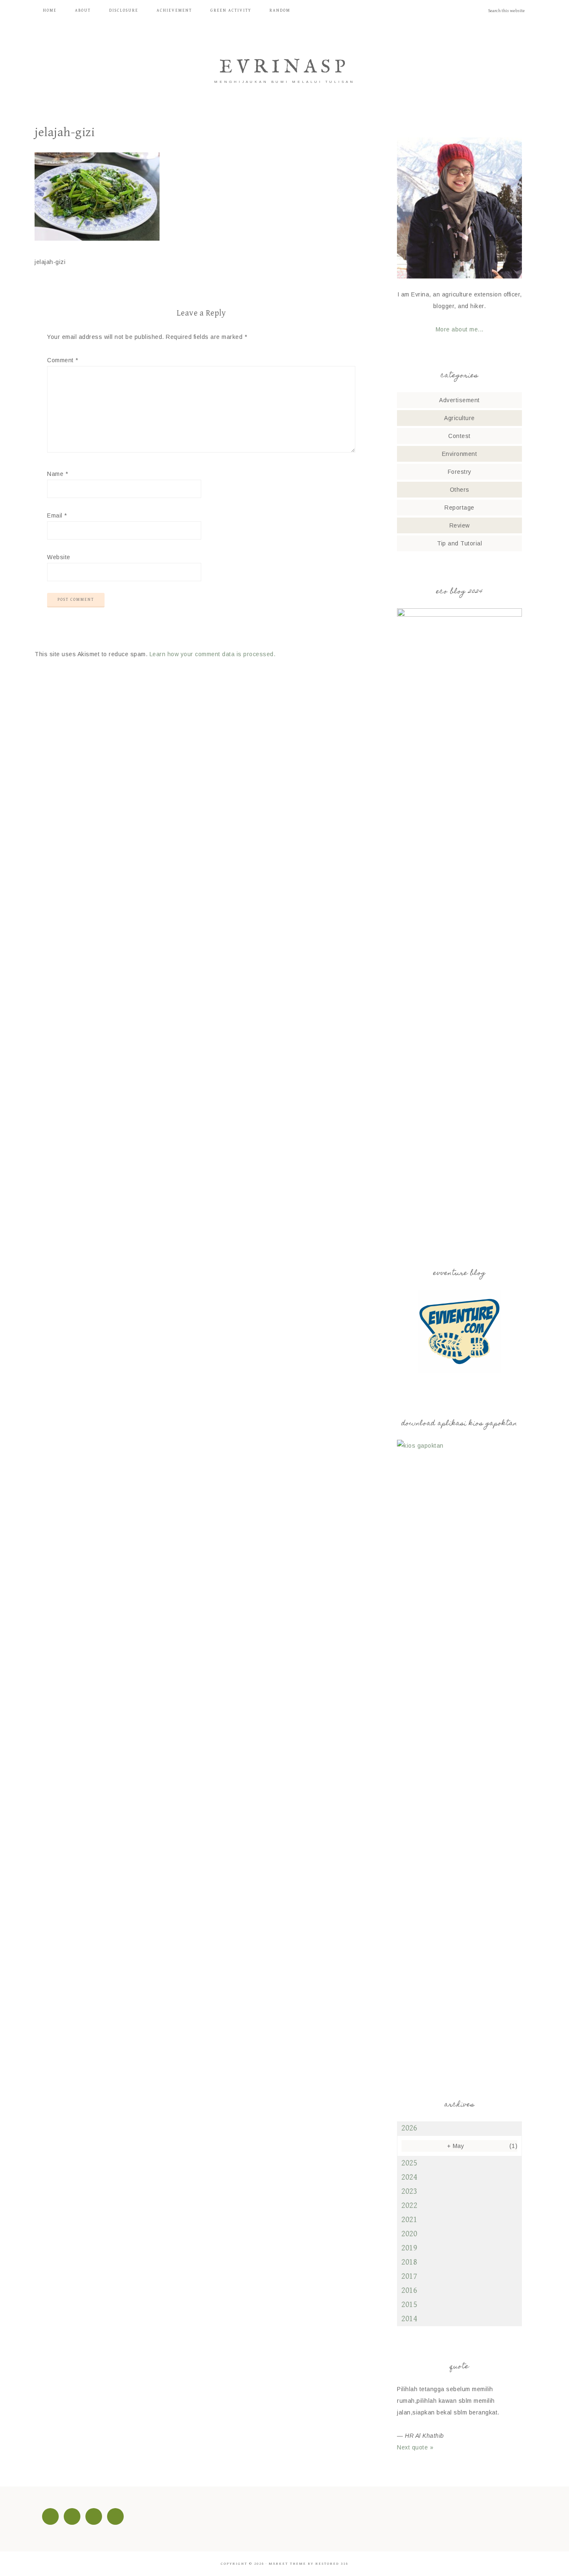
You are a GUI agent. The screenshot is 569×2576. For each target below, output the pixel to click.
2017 (409, 2276)
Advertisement (459, 400)
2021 (409, 2220)
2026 (409, 2128)
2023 (409, 2191)
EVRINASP (284, 67)
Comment (63, 360)
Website (59, 557)
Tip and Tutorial (459, 543)
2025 (409, 2163)
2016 (409, 2291)
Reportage (459, 508)
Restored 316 (332, 2564)
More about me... (460, 329)
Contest (459, 436)
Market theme (287, 2564)
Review (460, 525)
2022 (409, 2206)
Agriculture (459, 418)
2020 (409, 2234)
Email (57, 515)
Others (460, 490)
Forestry (460, 472)
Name (57, 474)
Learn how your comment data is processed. (213, 654)
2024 (409, 2177)
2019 (409, 2248)
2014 (409, 2319)
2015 (409, 2305)
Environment (460, 454)
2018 (409, 2262)
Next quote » (415, 2447)
